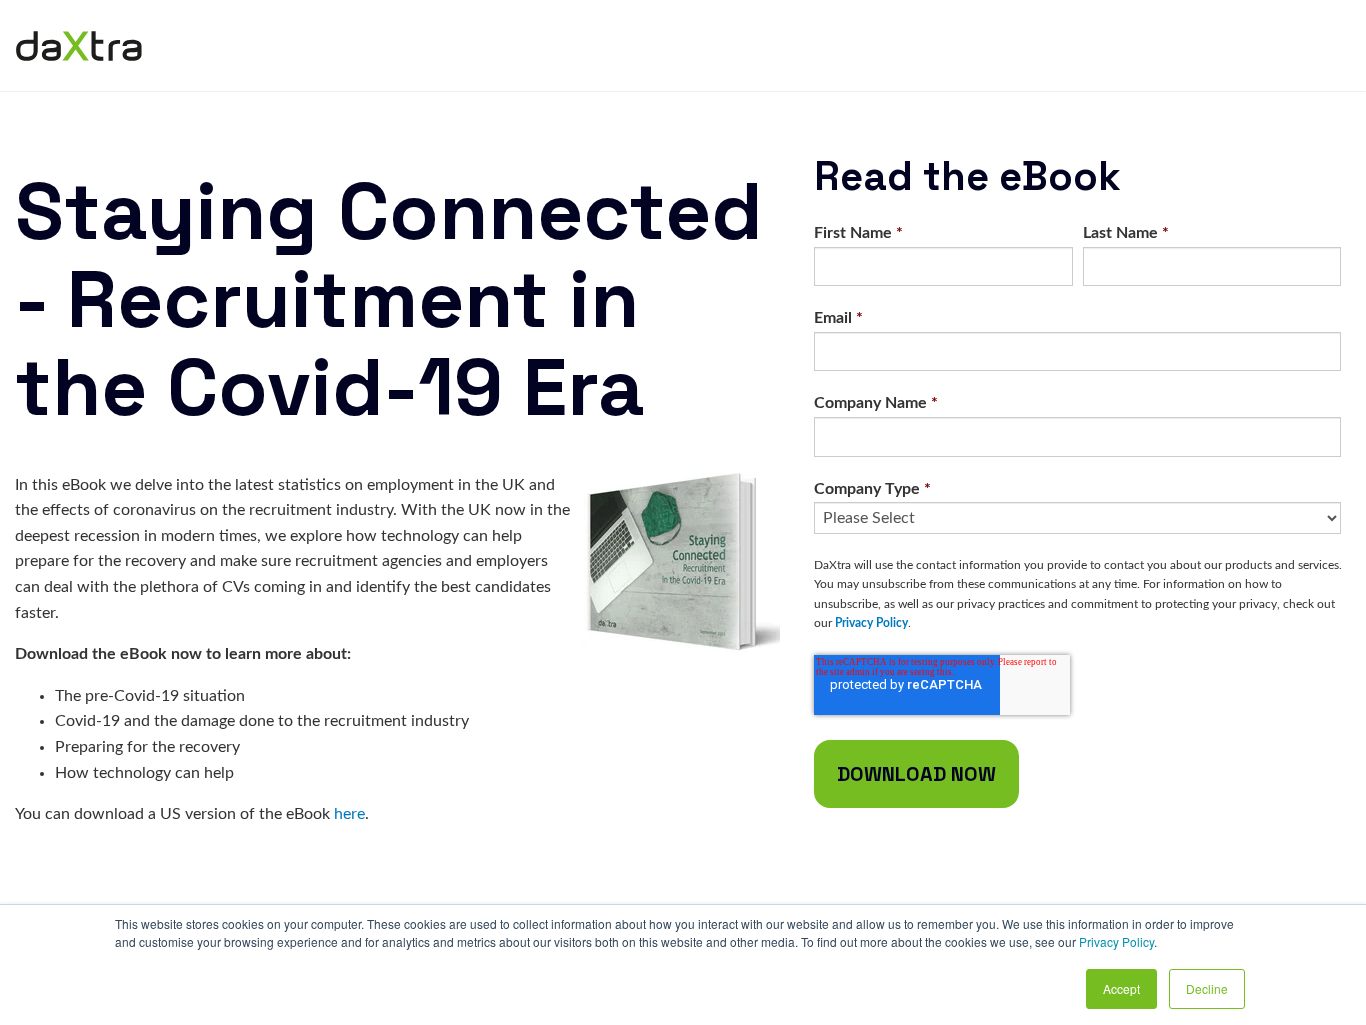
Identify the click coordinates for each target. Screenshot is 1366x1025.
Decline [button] (1207, 988)
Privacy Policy (1116, 941)
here (349, 814)
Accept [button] (1121, 988)
